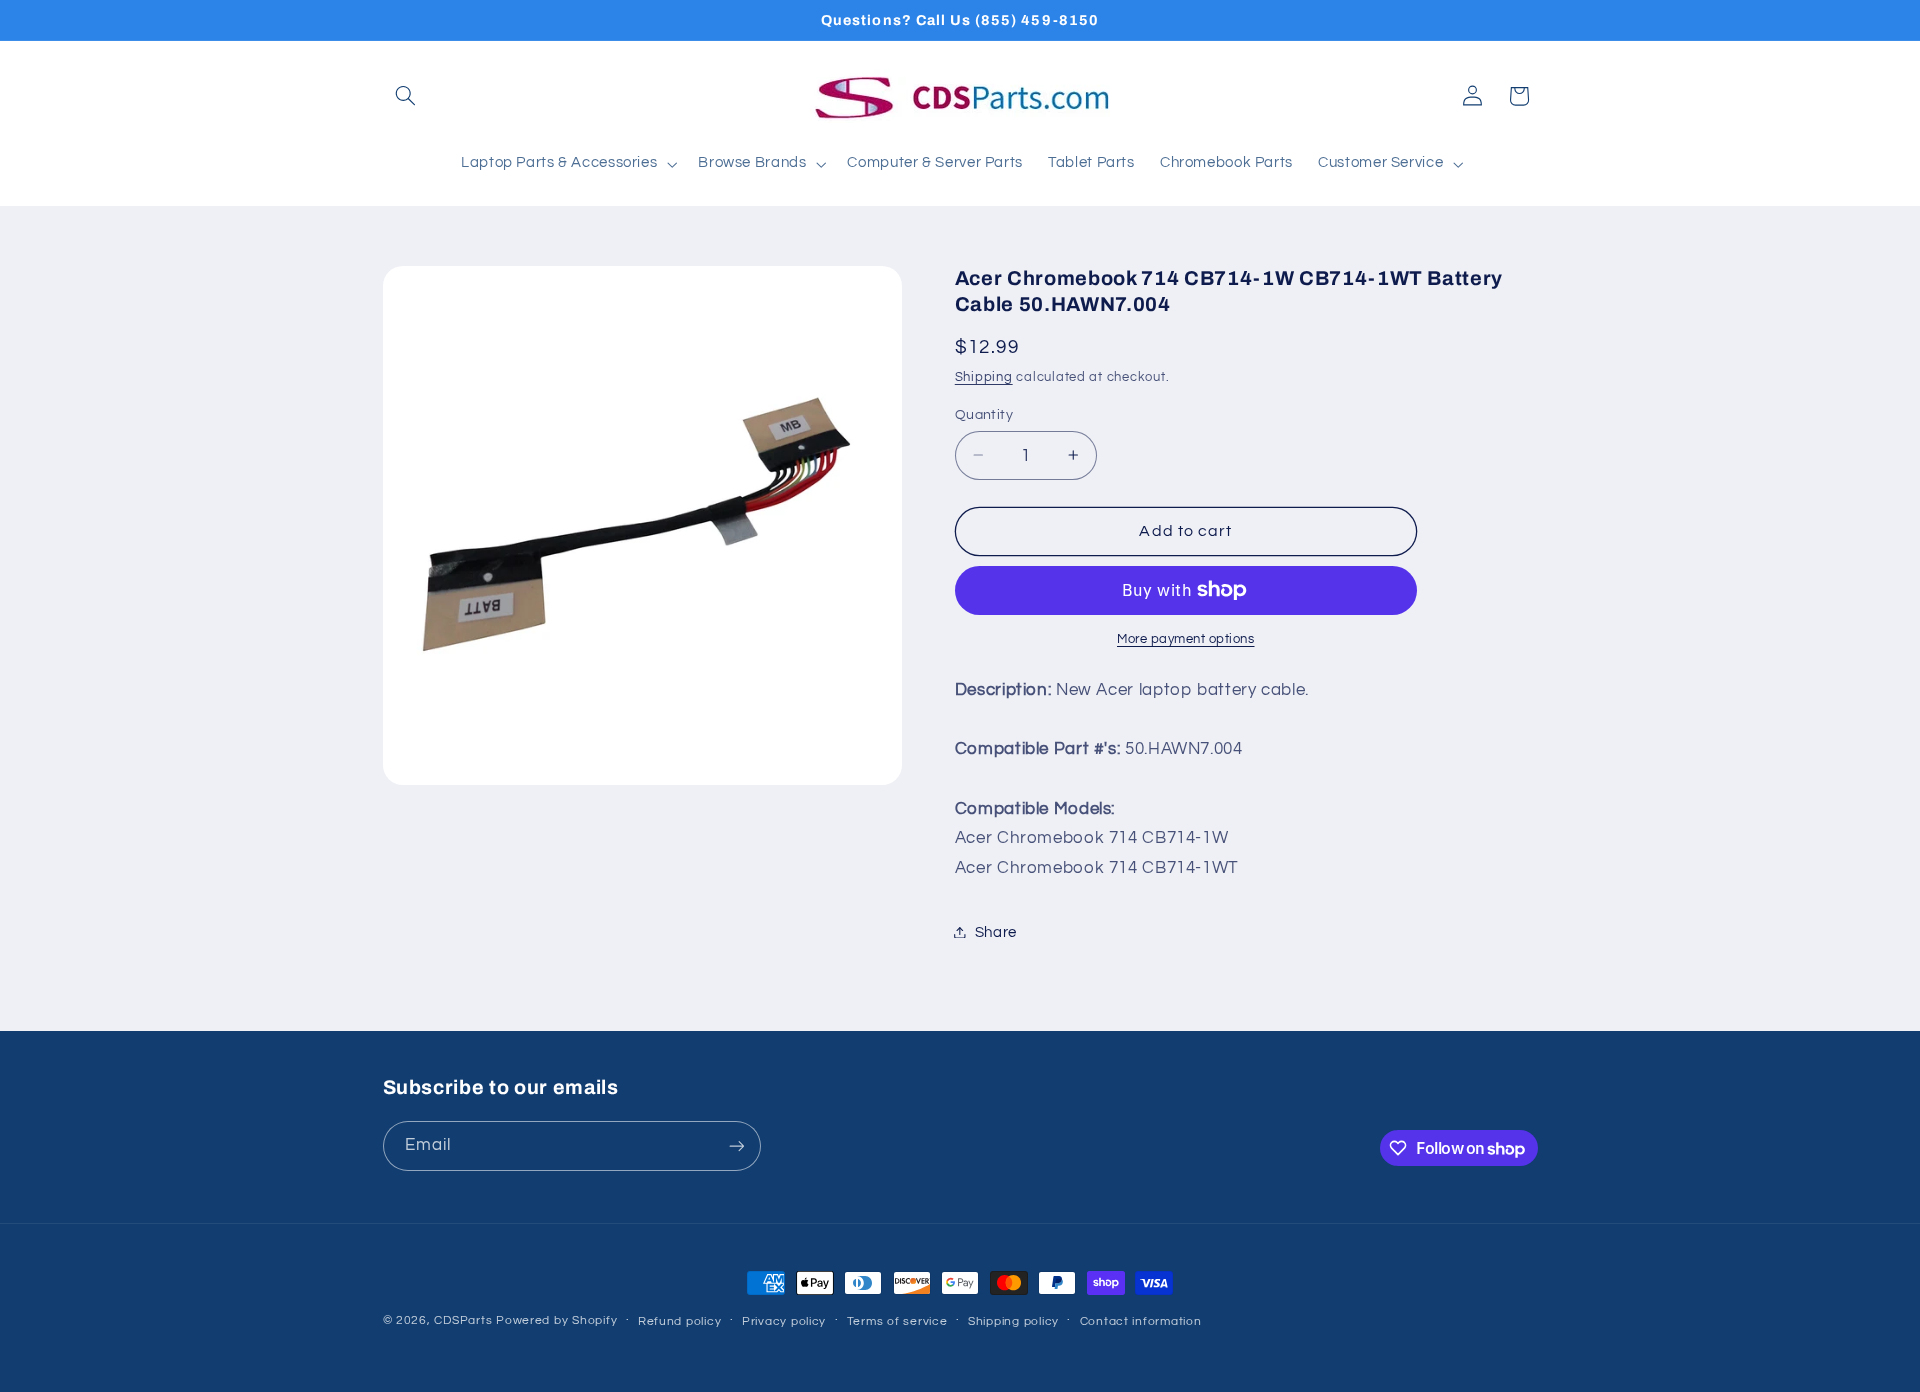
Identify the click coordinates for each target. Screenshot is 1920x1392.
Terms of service (897, 1321)
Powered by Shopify (556, 1320)
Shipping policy (1013, 1321)
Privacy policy (784, 1321)
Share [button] (996, 931)
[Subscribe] (736, 1145)
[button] (406, 96)
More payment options (1186, 639)
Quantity (984, 414)
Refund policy (680, 1321)
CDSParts (463, 1320)
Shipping (984, 376)
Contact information (1141, 1321)
